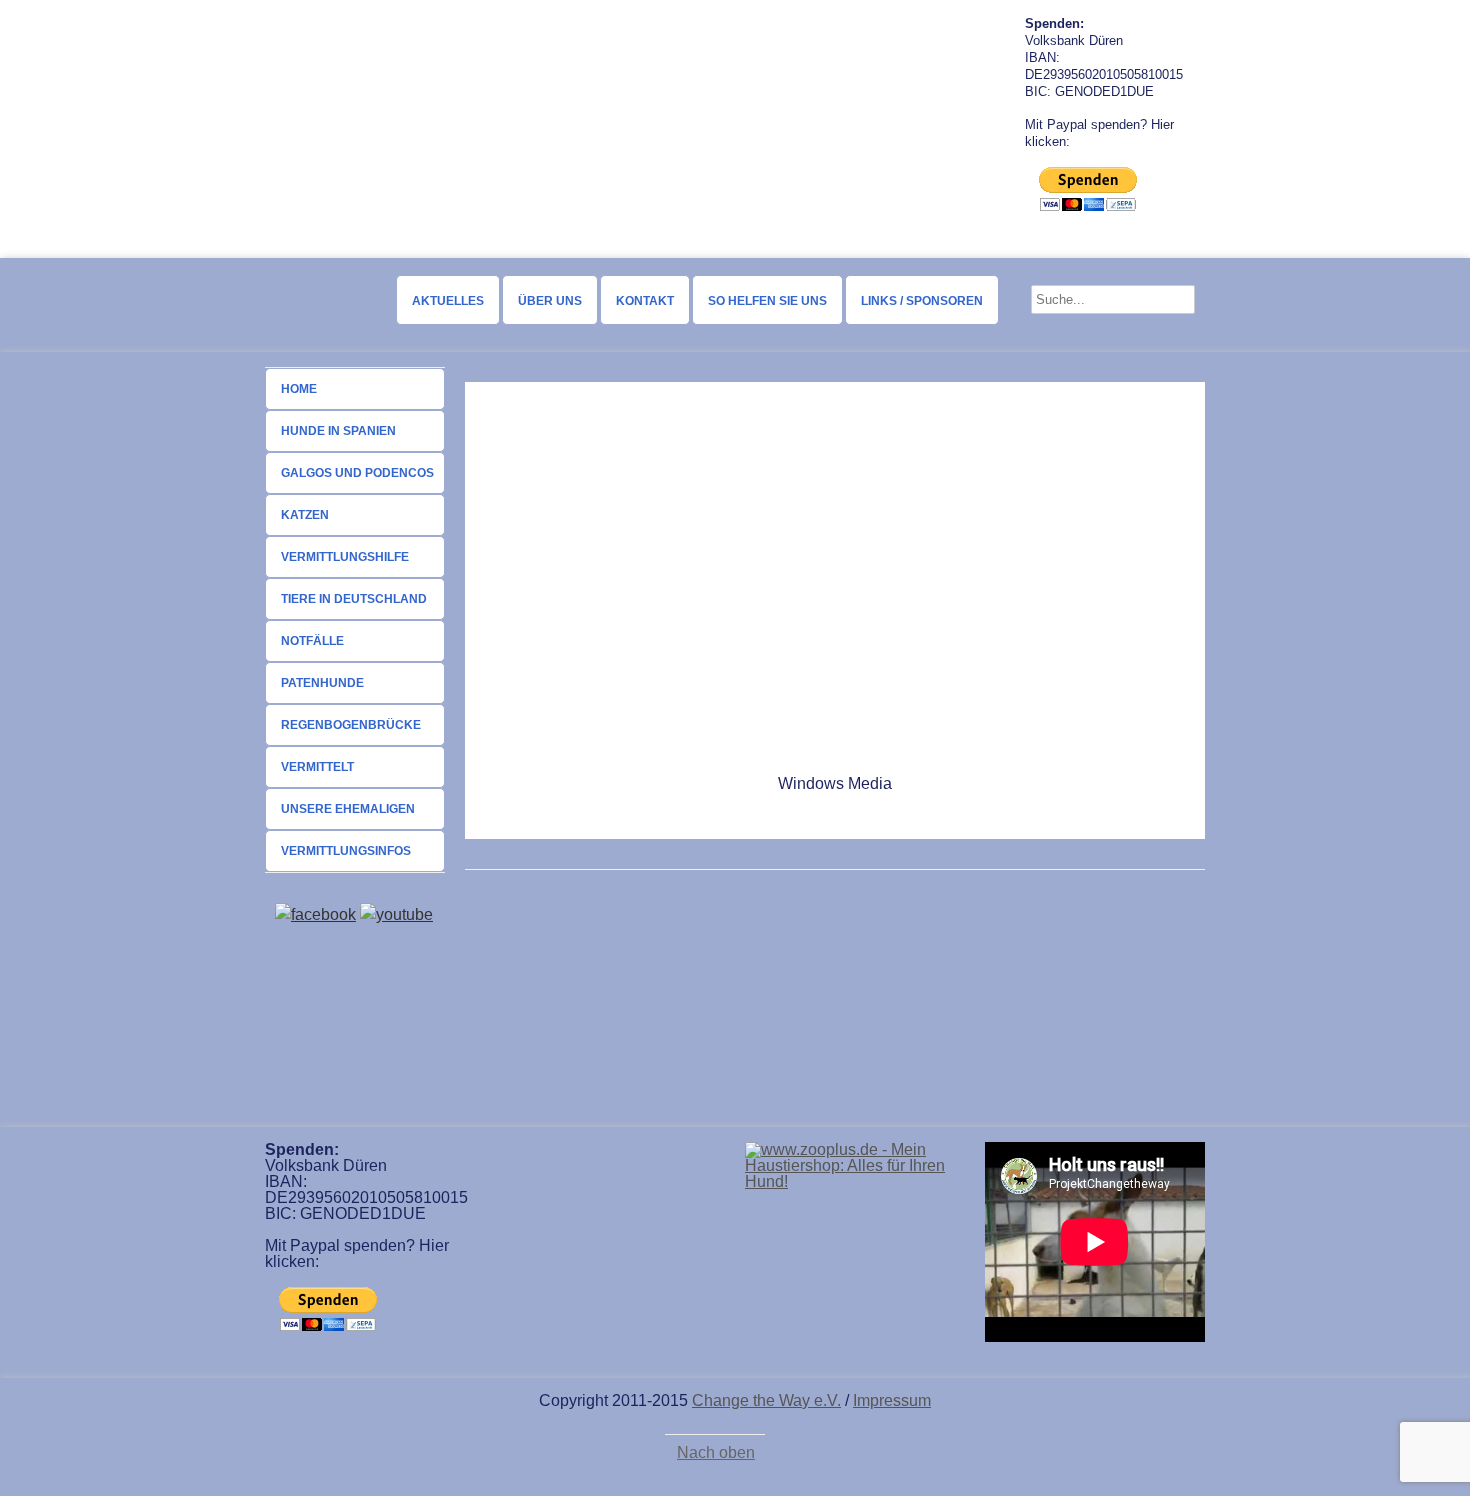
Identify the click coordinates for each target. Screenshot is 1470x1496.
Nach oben (716, 1453)
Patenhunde (322, 683)
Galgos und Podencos (357, 473)
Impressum (892, 1400)
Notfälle (312, 641)
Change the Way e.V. (766, 1400)
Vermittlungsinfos (346, 851)
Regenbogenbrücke (351, 725)
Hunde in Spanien (338, 431)
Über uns (550, 301)
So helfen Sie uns (767, 301)
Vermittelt (317, 767)
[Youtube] (396, 914)
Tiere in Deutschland (354, 599)
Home (299, 389)
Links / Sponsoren (922, 301)
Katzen (305, 515)
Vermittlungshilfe (345, 557)
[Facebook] (315, 914)
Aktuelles (448, 301)
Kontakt (645, 301)
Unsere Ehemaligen (348, 809)
